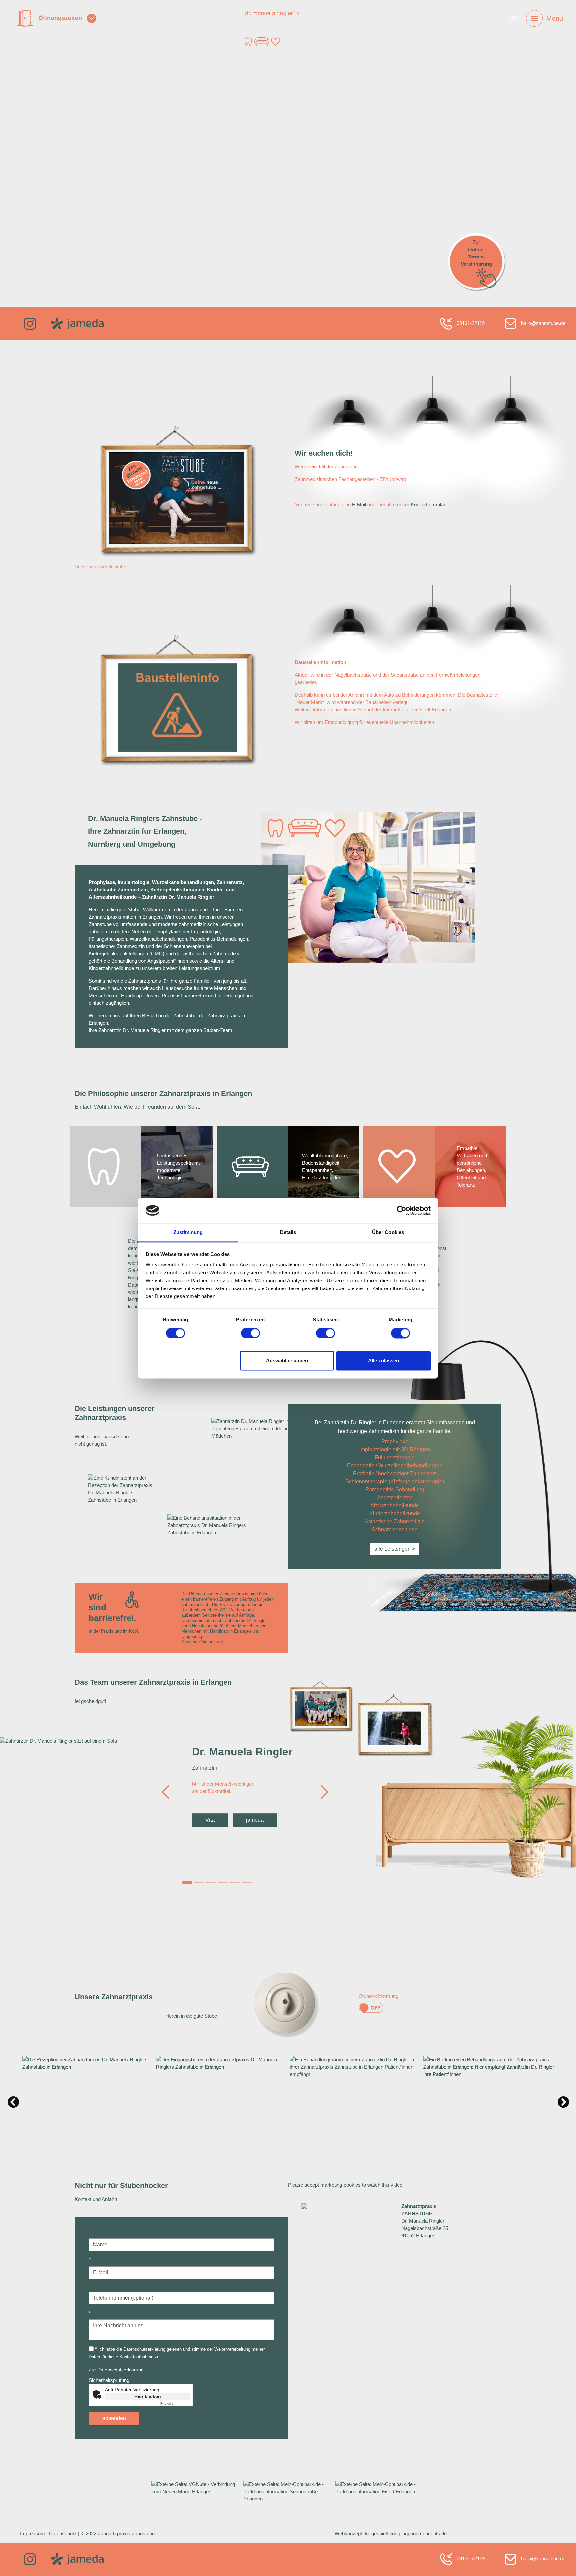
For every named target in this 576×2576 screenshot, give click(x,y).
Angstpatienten (395, 1498)
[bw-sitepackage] (288, 28)
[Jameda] (77, 323)
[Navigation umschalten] (534, 18)
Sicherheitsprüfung (109, 2380)
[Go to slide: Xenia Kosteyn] (247, 1883)
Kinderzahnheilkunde (395, 1514)
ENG (514, 18)
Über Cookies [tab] (388, 1232)
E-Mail (359, 505)
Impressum (32, 2534)
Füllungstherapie (395, 1458)
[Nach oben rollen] (562, 2562)
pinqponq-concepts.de (423, 2534)
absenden (114, 2418)
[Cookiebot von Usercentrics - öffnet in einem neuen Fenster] (401, 1210)
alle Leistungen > (395, 1549)
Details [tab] (288, 1232)
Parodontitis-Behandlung (395, 1490)
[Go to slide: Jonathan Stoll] (199, 1883)
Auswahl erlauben (287, 1361)
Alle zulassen (383, 1361)
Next (560, 2099)
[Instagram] (30, 323)
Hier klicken (148, 2396)
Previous (16, 2099)
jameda (255, 1820)
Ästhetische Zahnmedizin (395, 1522)
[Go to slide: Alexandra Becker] (211, 1883)
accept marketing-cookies (332, 2185)
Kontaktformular (428, 505)
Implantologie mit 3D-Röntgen (395, 1450)
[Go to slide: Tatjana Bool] (235, 1883)
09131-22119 (470, 323)
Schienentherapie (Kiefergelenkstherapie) (395, 1482)
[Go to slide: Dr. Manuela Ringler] (187, 1883)
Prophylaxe (395, 1442)
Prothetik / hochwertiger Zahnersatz (395, 1474)
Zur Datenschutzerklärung (116, 2370)
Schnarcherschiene (395, 1530)
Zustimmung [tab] (188, 1232)
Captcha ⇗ (175, 2404)
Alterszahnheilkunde (395, 1506)
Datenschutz (63, 2534)
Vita (210, 1820)
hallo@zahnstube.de (542, 323)
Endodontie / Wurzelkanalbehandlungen (395, 1466)
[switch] (250, 1333)
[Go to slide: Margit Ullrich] (223, 1883)
